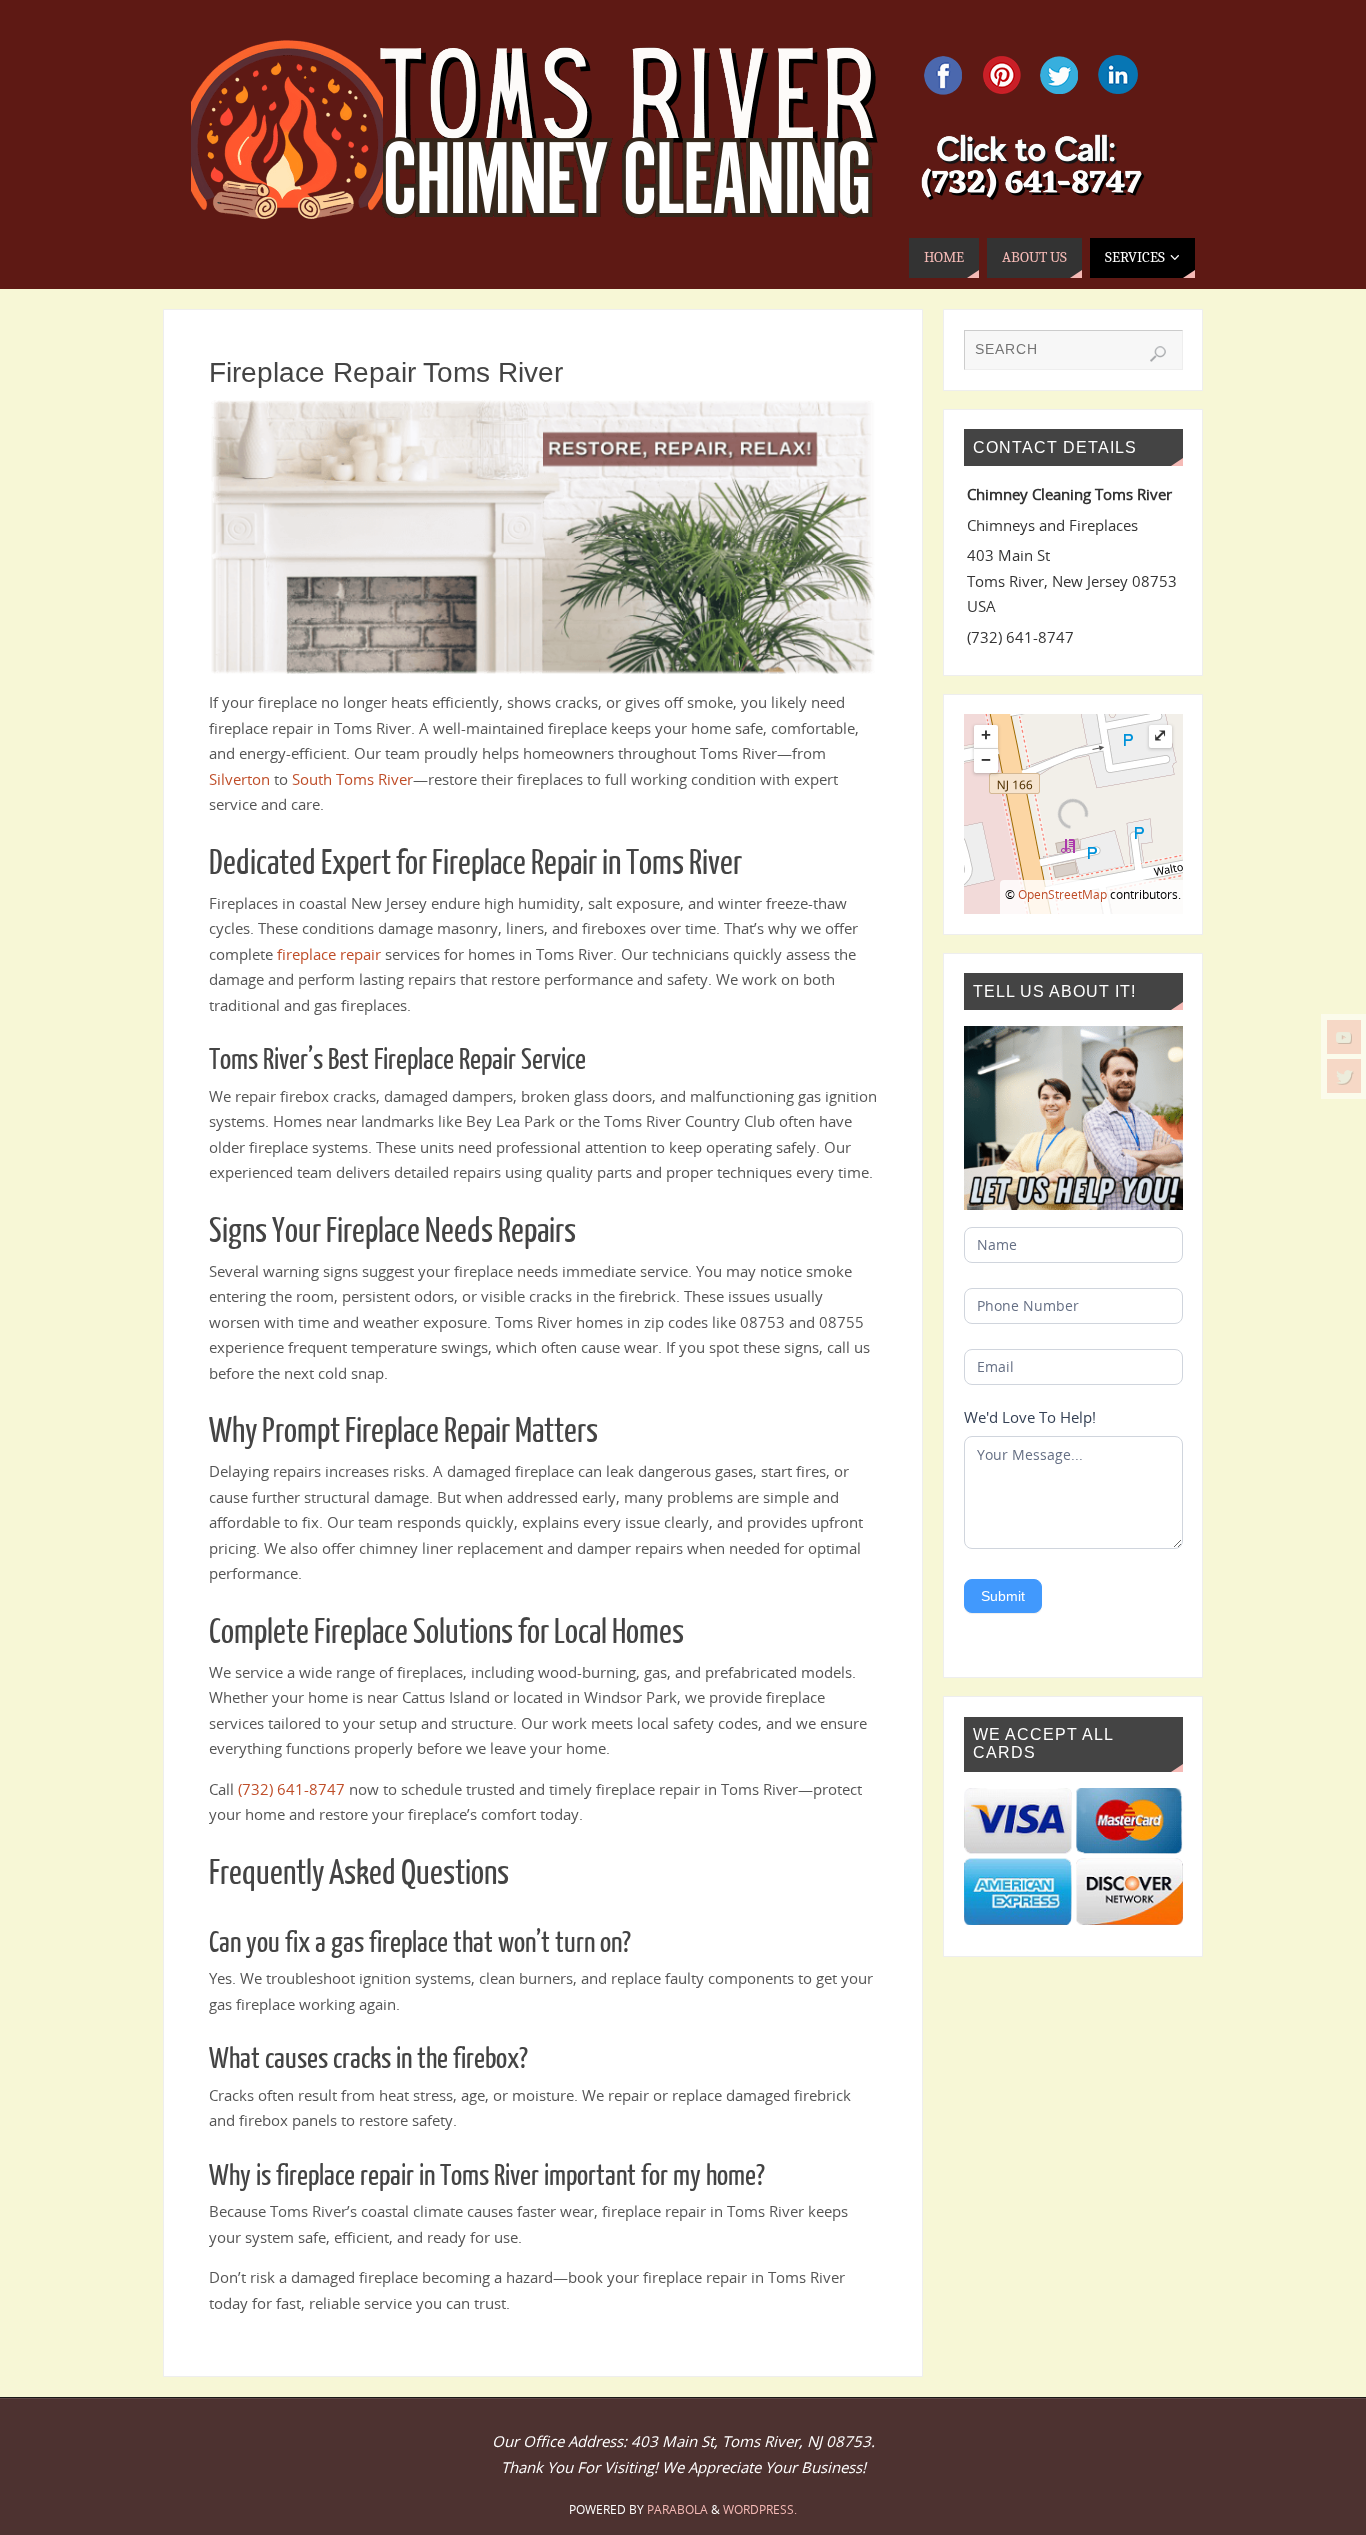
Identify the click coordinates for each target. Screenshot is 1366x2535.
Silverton (239, 779)
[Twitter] (1344, 1076)
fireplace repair (329, 954)
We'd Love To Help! (1030, 1417)
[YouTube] (1344, 1037)
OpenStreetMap (1062, 894)
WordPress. (760, 2509)
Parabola (677, 2509)
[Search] (1158, 354)
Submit (1003, 1596)
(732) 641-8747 (291, 1789)
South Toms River (352, 779)
